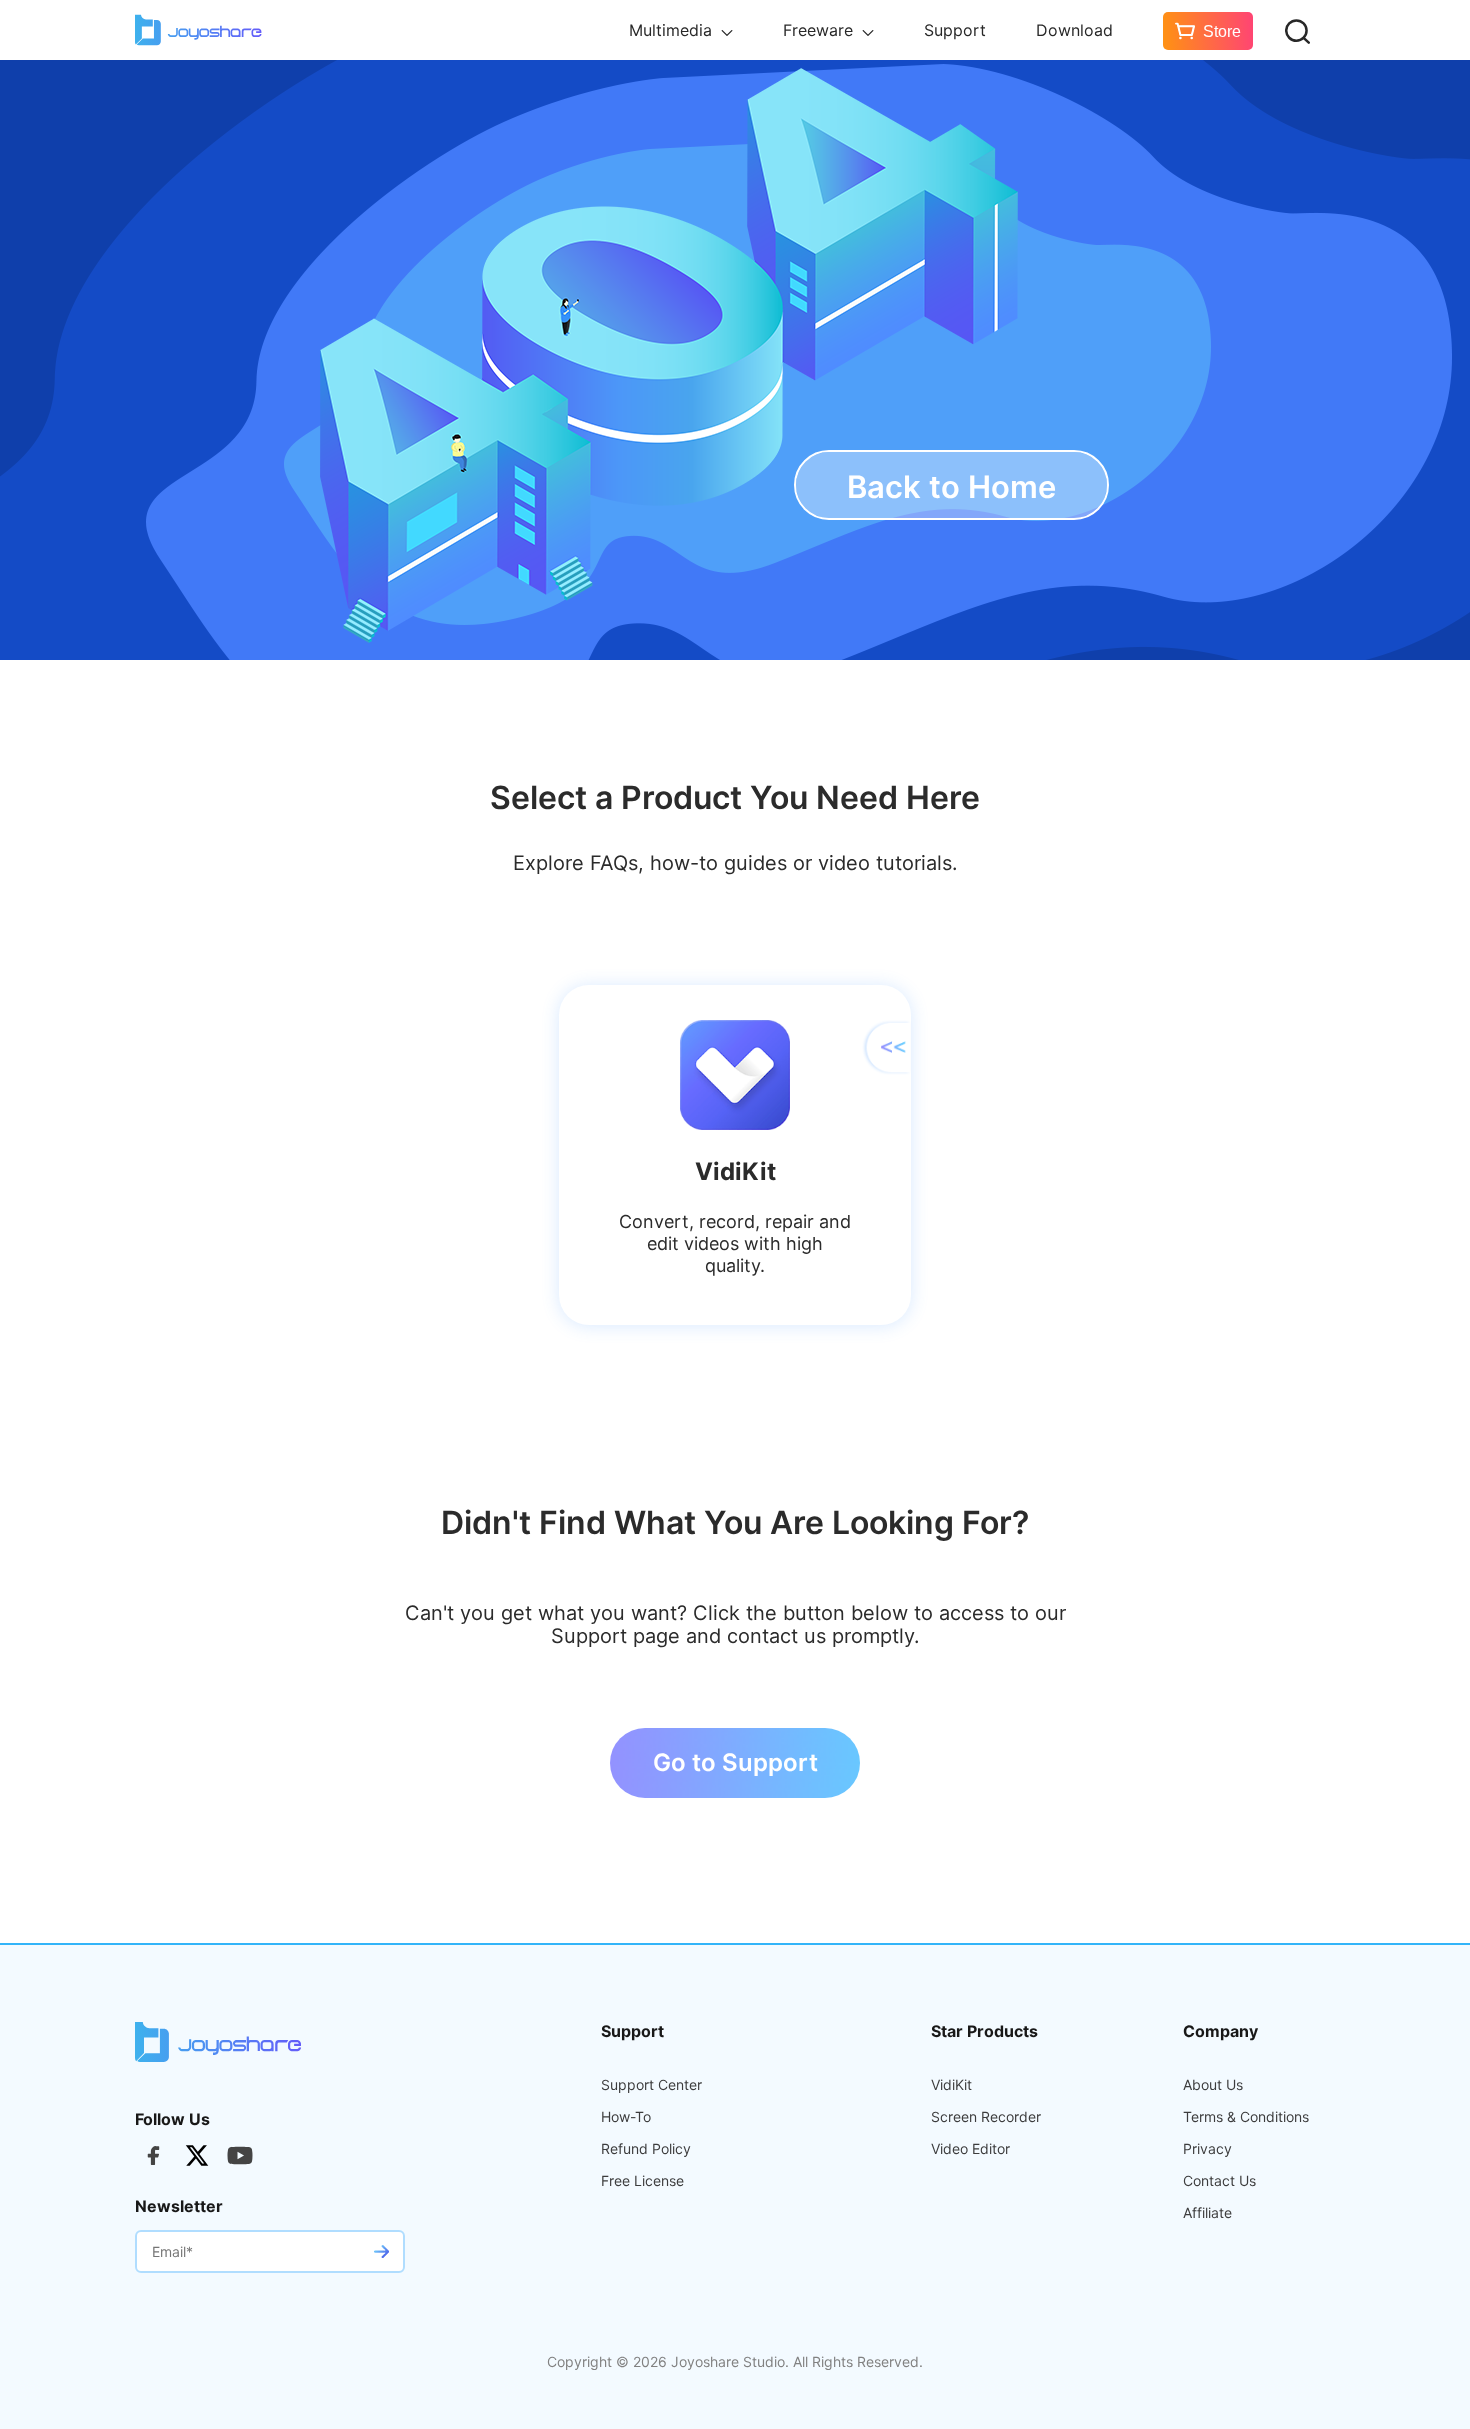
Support (955, 30)
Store (1222, 31)
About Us (1213, 2085)
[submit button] (381, 2251)
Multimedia (673, 30)
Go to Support (735, 1762)
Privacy (1207, 2149)
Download (1074, 30)
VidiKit (951, 2085)
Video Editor (970, 2149)
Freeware (820, 30)
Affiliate (1207, 2213)
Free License (642, 2181)
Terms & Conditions (1246, 2117)
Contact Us (1219, 2181)
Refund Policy (646, 2149)
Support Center (651, 2085)
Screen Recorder (986, 2117)
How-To (626, 2117)
